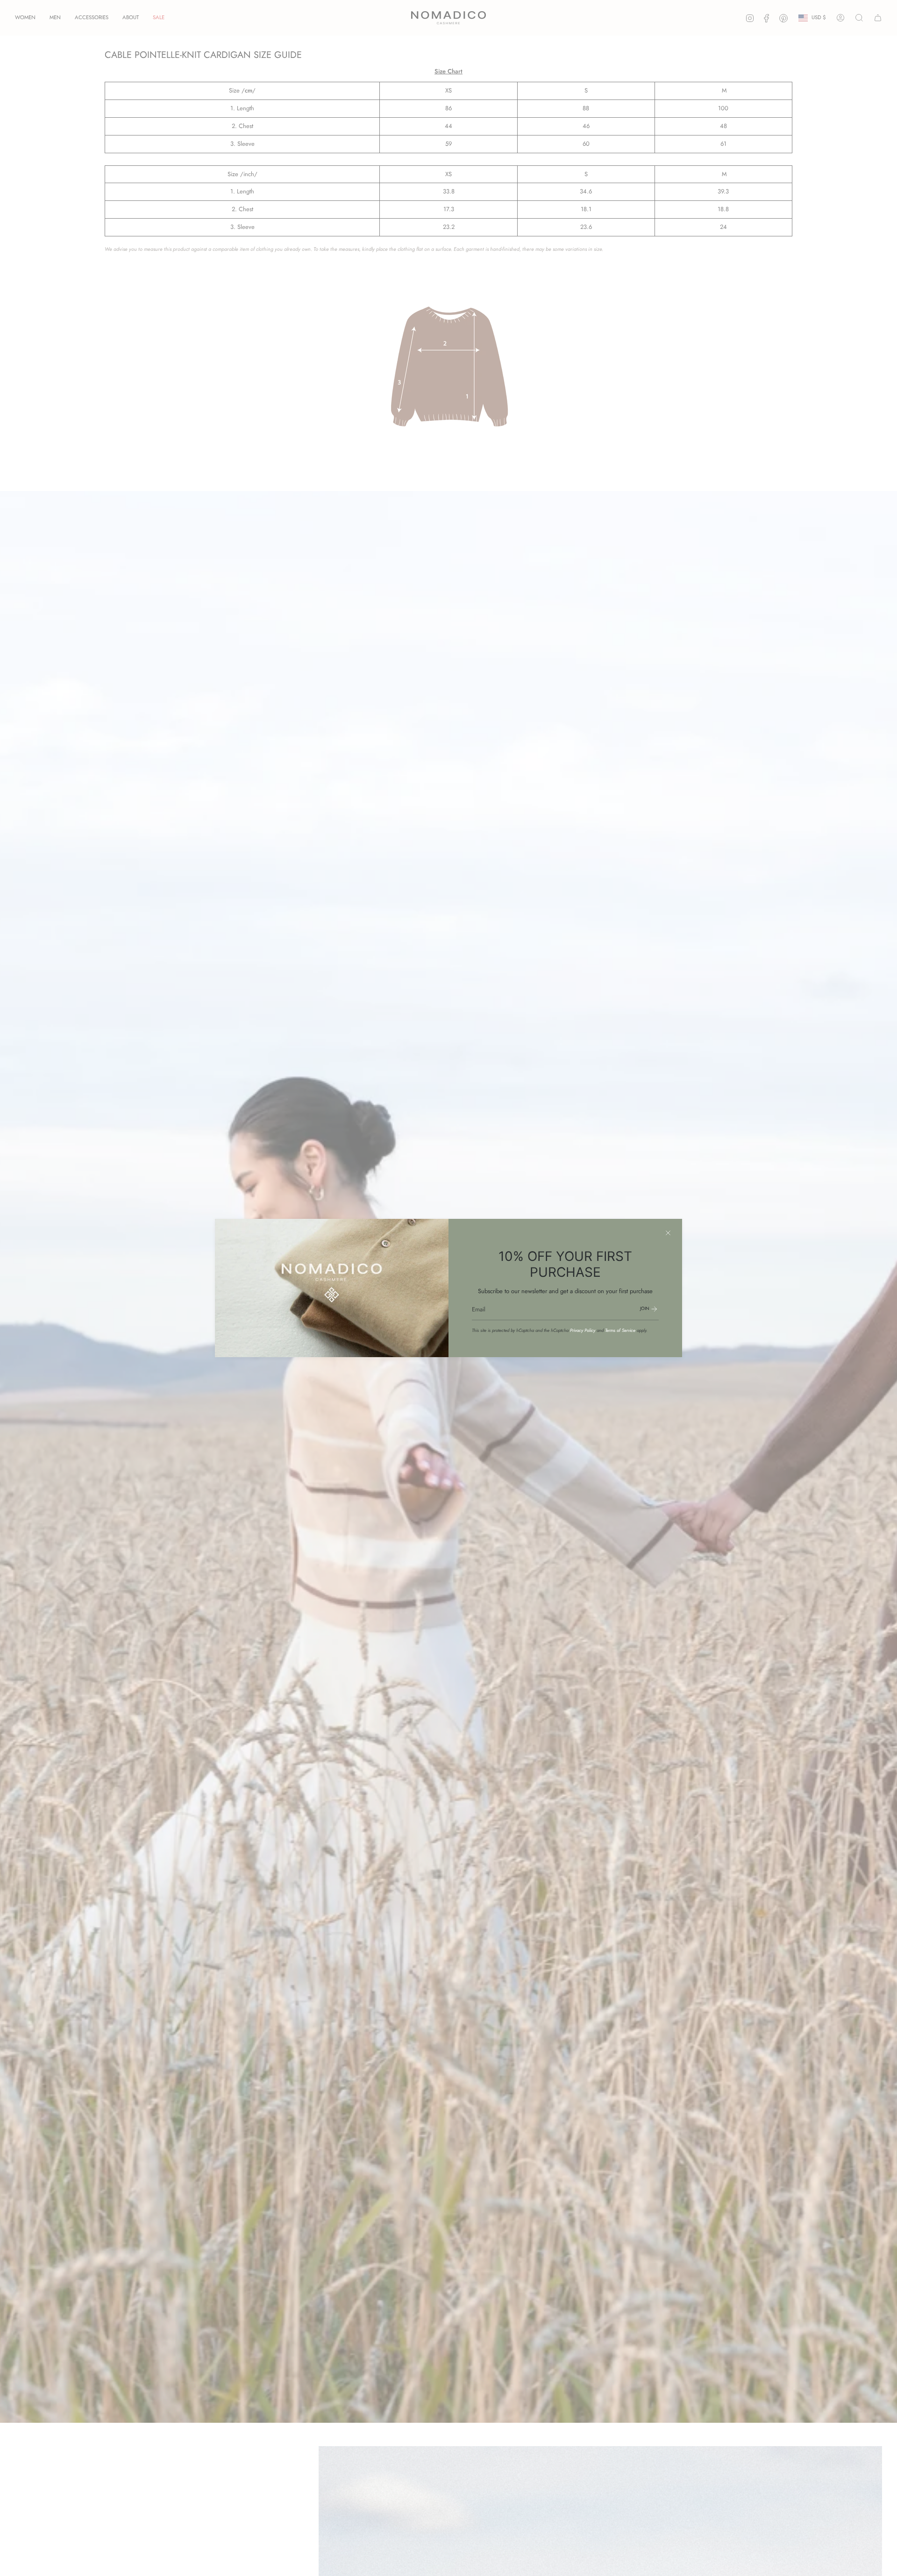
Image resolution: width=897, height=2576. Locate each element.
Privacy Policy (583, 1331)
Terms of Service (620, 1331)
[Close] (668, 1233)
